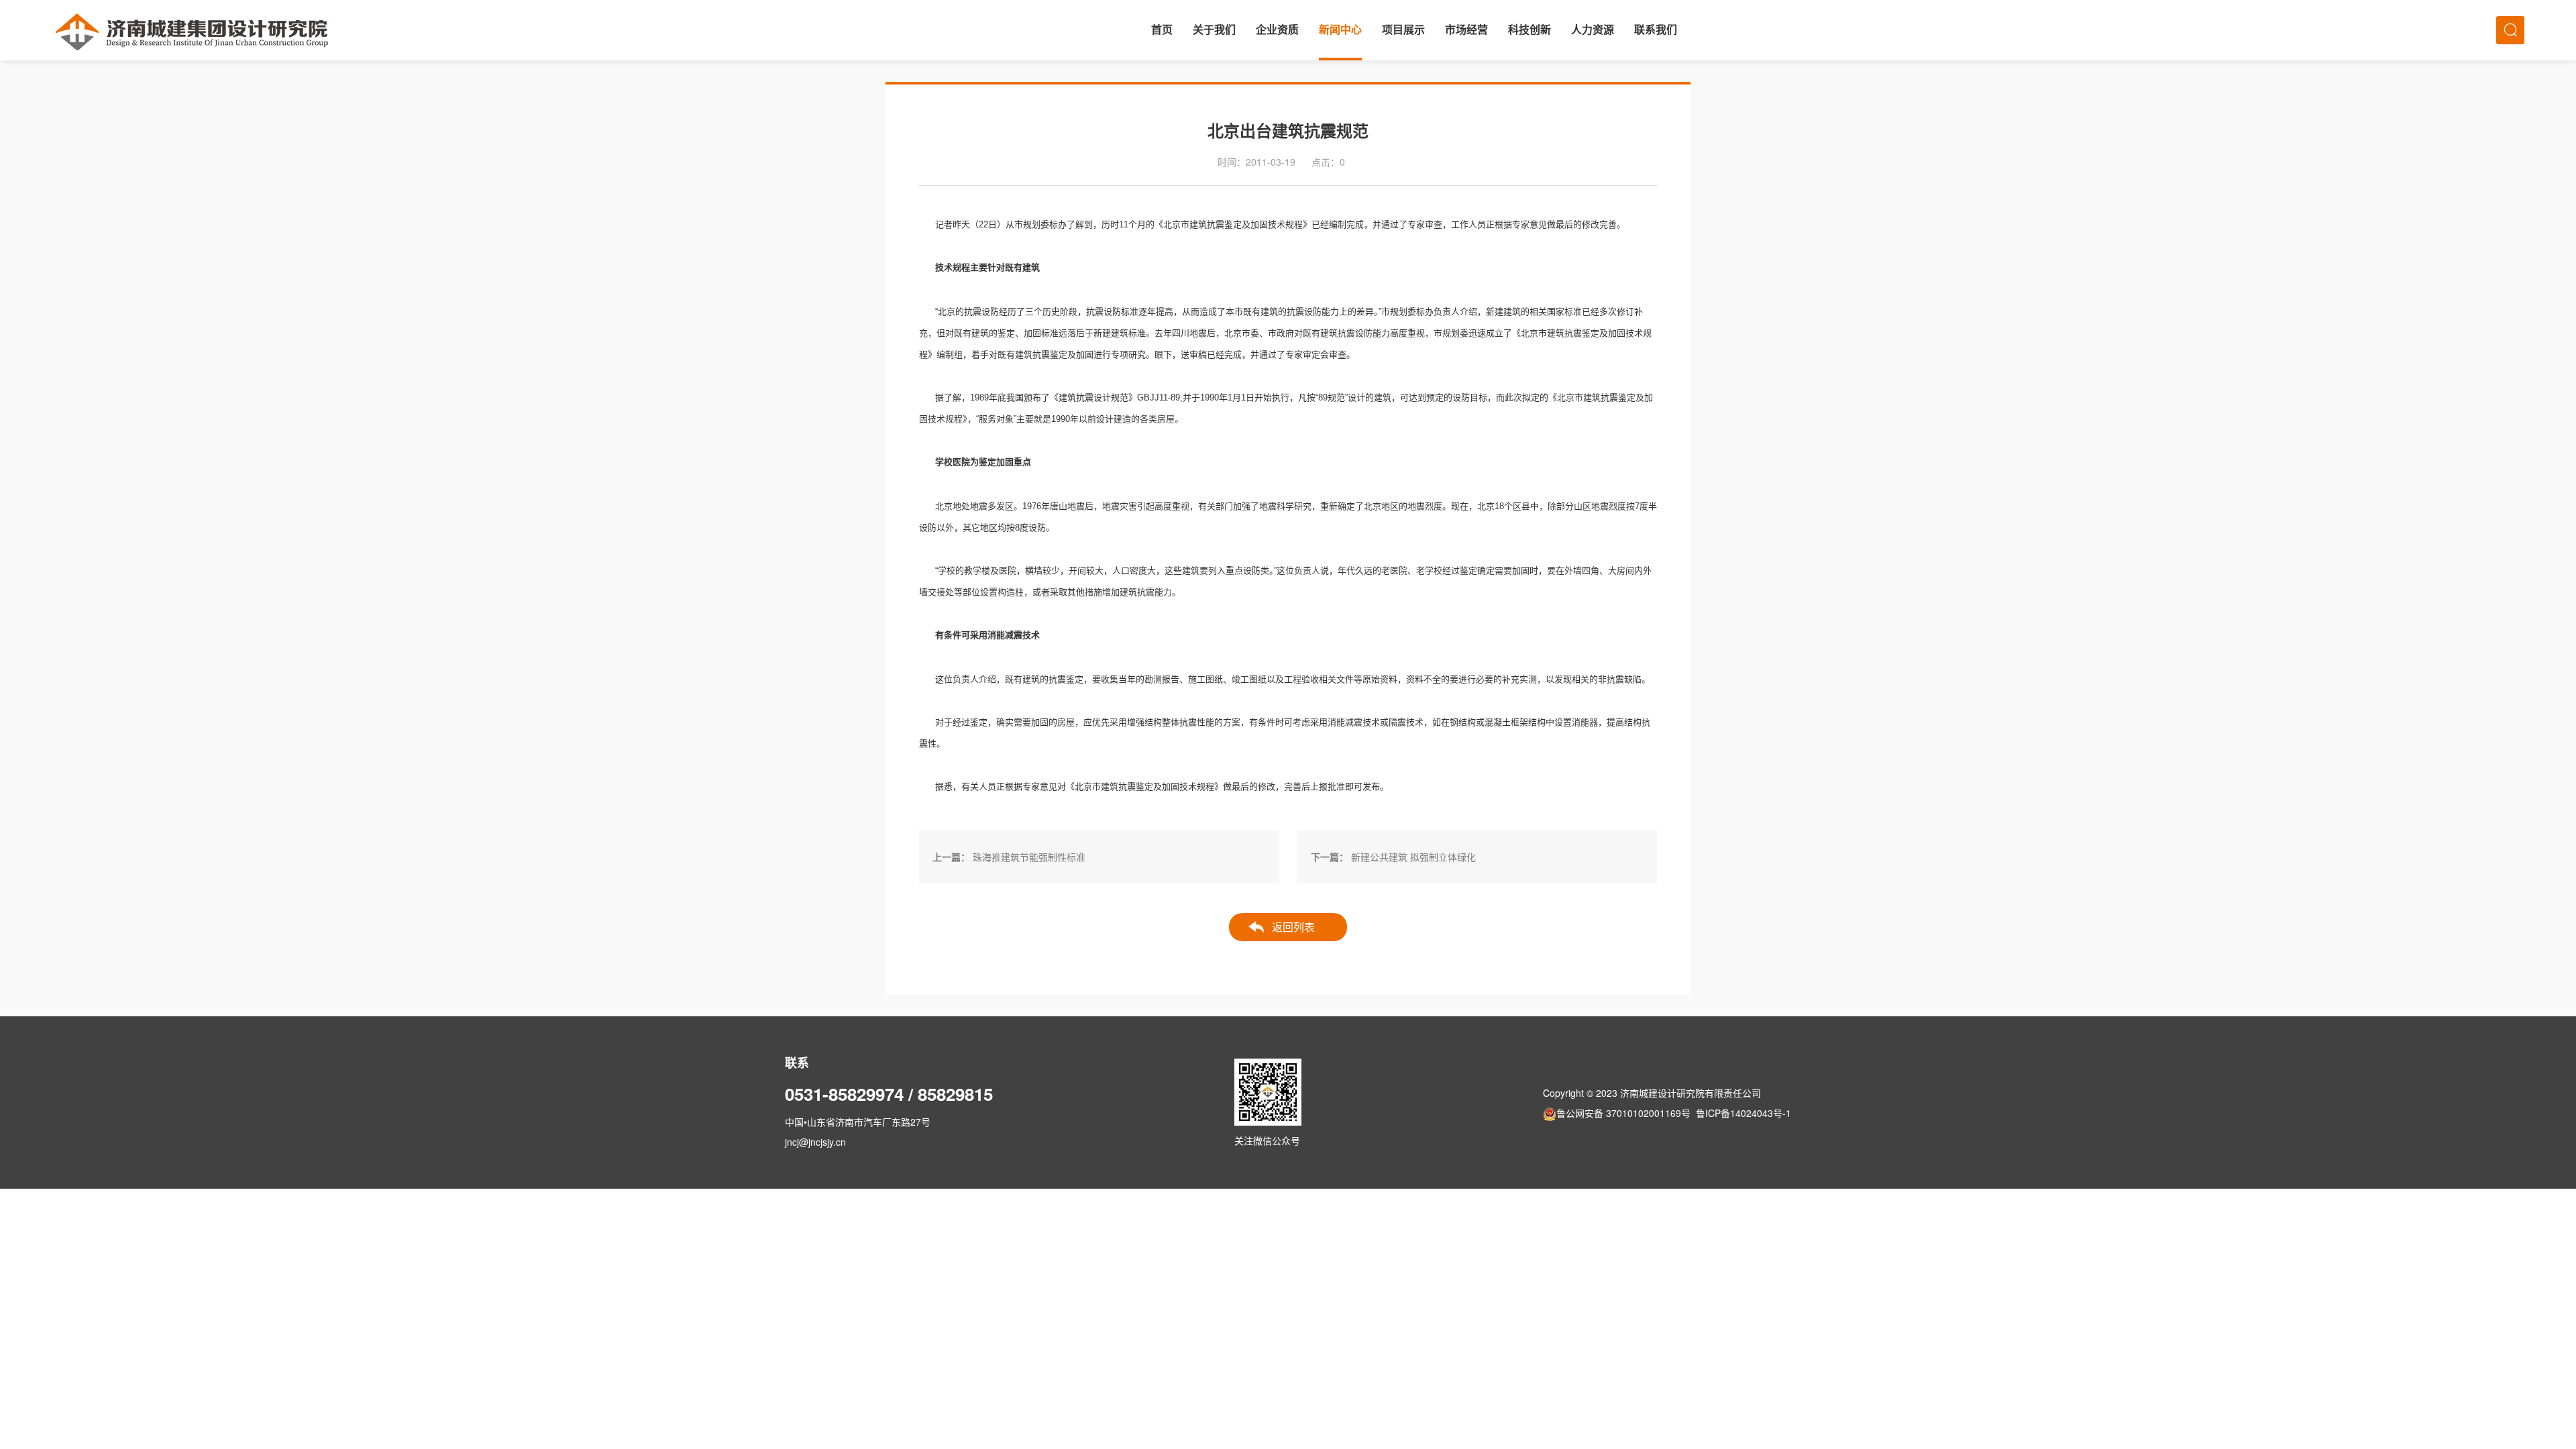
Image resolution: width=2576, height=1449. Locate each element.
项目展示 (1403, 30)
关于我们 (1214, 30)
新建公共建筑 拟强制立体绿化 (1413, 857)
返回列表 (1293, 927)
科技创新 (1529, 30)
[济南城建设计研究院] (192, 30)
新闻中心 (1340, 30)
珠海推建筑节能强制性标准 (1029, 857)
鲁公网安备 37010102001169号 (1623, 1113)
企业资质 (1277, 30)
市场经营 (1466, 30)
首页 (1162, 30)
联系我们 (1656, 30)
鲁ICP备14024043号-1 (1743, 1113)
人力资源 (1593, 30)
